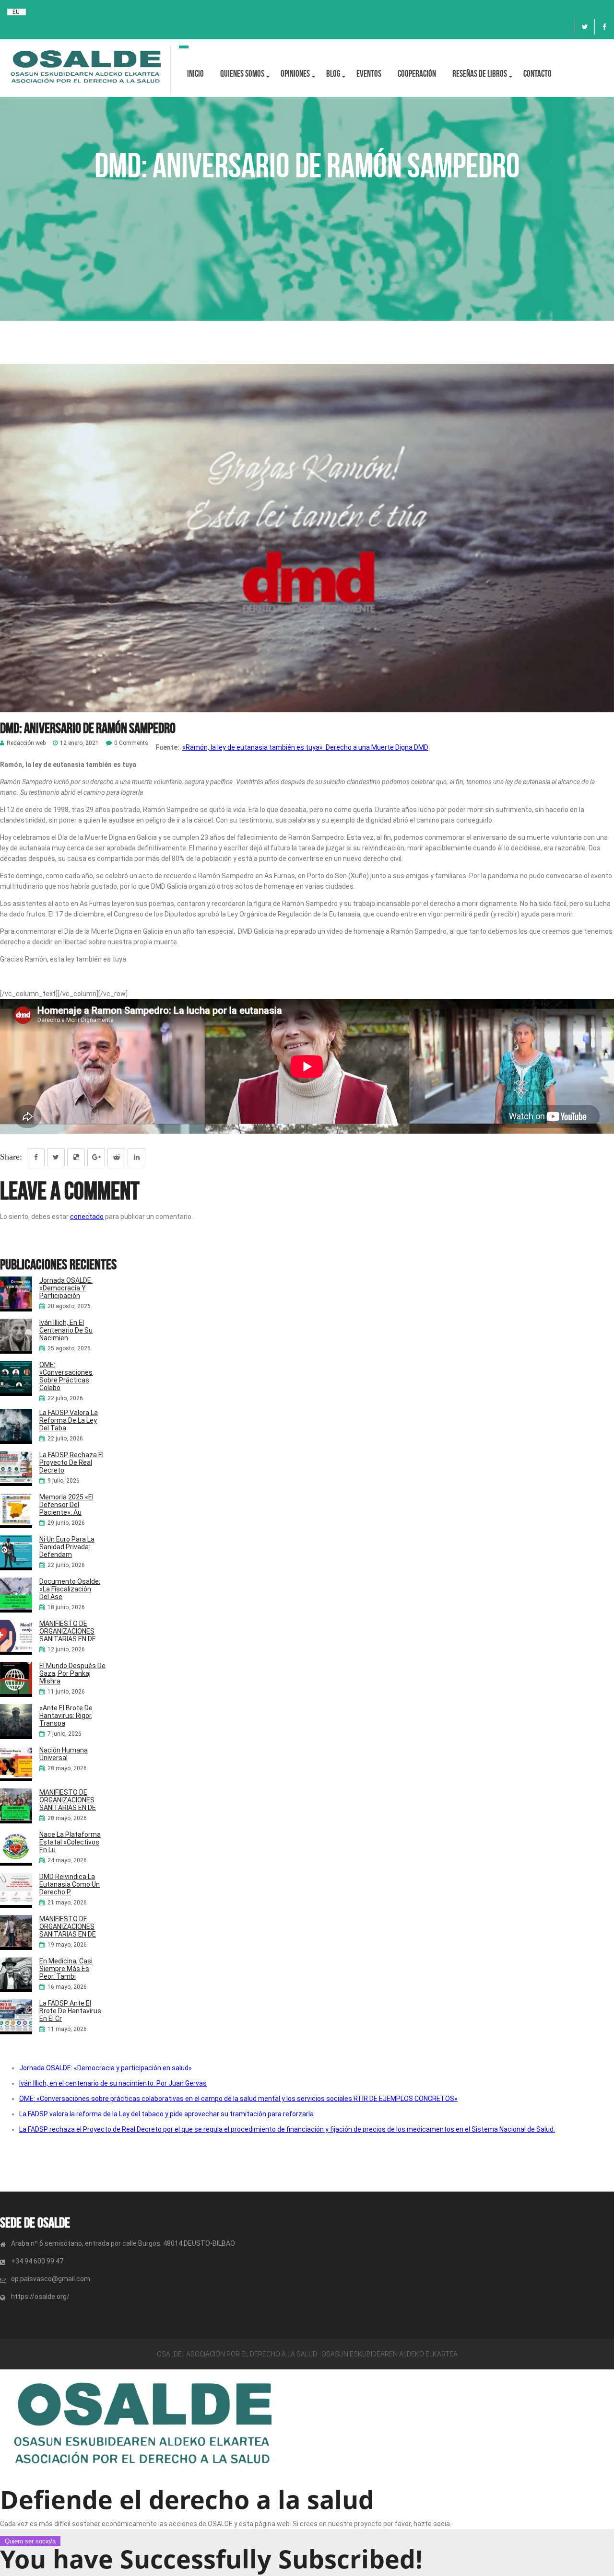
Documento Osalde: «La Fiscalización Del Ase (70, 1589)
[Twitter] (585, 27)
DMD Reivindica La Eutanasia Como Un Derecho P (70, 1884)
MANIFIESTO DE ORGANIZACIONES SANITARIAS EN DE (68, 1631)
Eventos (369, 74)
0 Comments (131, 743)
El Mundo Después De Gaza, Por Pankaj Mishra (72, 1673)
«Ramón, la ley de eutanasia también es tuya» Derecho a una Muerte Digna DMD (305, 747)
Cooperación (417, 74)
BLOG (333, 74)
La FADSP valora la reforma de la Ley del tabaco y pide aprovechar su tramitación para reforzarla (166, 2114)
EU (16, 12)
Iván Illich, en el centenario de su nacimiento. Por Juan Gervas (113, 2083)
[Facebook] (604, 27)
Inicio (195, 74)
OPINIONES (295, 74)
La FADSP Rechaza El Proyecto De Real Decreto (71, 1462)
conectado (87, 1217)
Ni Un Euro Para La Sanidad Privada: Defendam (67, 1547)
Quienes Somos (242, 74)
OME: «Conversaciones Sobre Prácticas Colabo (66, 1376)
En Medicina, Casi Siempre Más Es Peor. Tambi (66, 1969)
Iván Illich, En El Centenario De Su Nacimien (66, 1330)
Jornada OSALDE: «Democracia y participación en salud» (106, 2068)
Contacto (537, 74)
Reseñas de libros (480, 74)
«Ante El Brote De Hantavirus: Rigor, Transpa (66, 1716)
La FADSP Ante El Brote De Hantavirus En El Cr (70, 2011)
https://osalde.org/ (40, 2297)
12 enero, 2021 (79, 743)
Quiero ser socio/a (30, 2541)
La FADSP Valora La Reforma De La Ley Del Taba (69, 1420)
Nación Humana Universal (64, 1754)
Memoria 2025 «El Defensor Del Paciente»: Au (66, 1505)
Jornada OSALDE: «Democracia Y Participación (66, 1288)
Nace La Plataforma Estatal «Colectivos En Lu (70, 1842)
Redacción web (26, 743)
